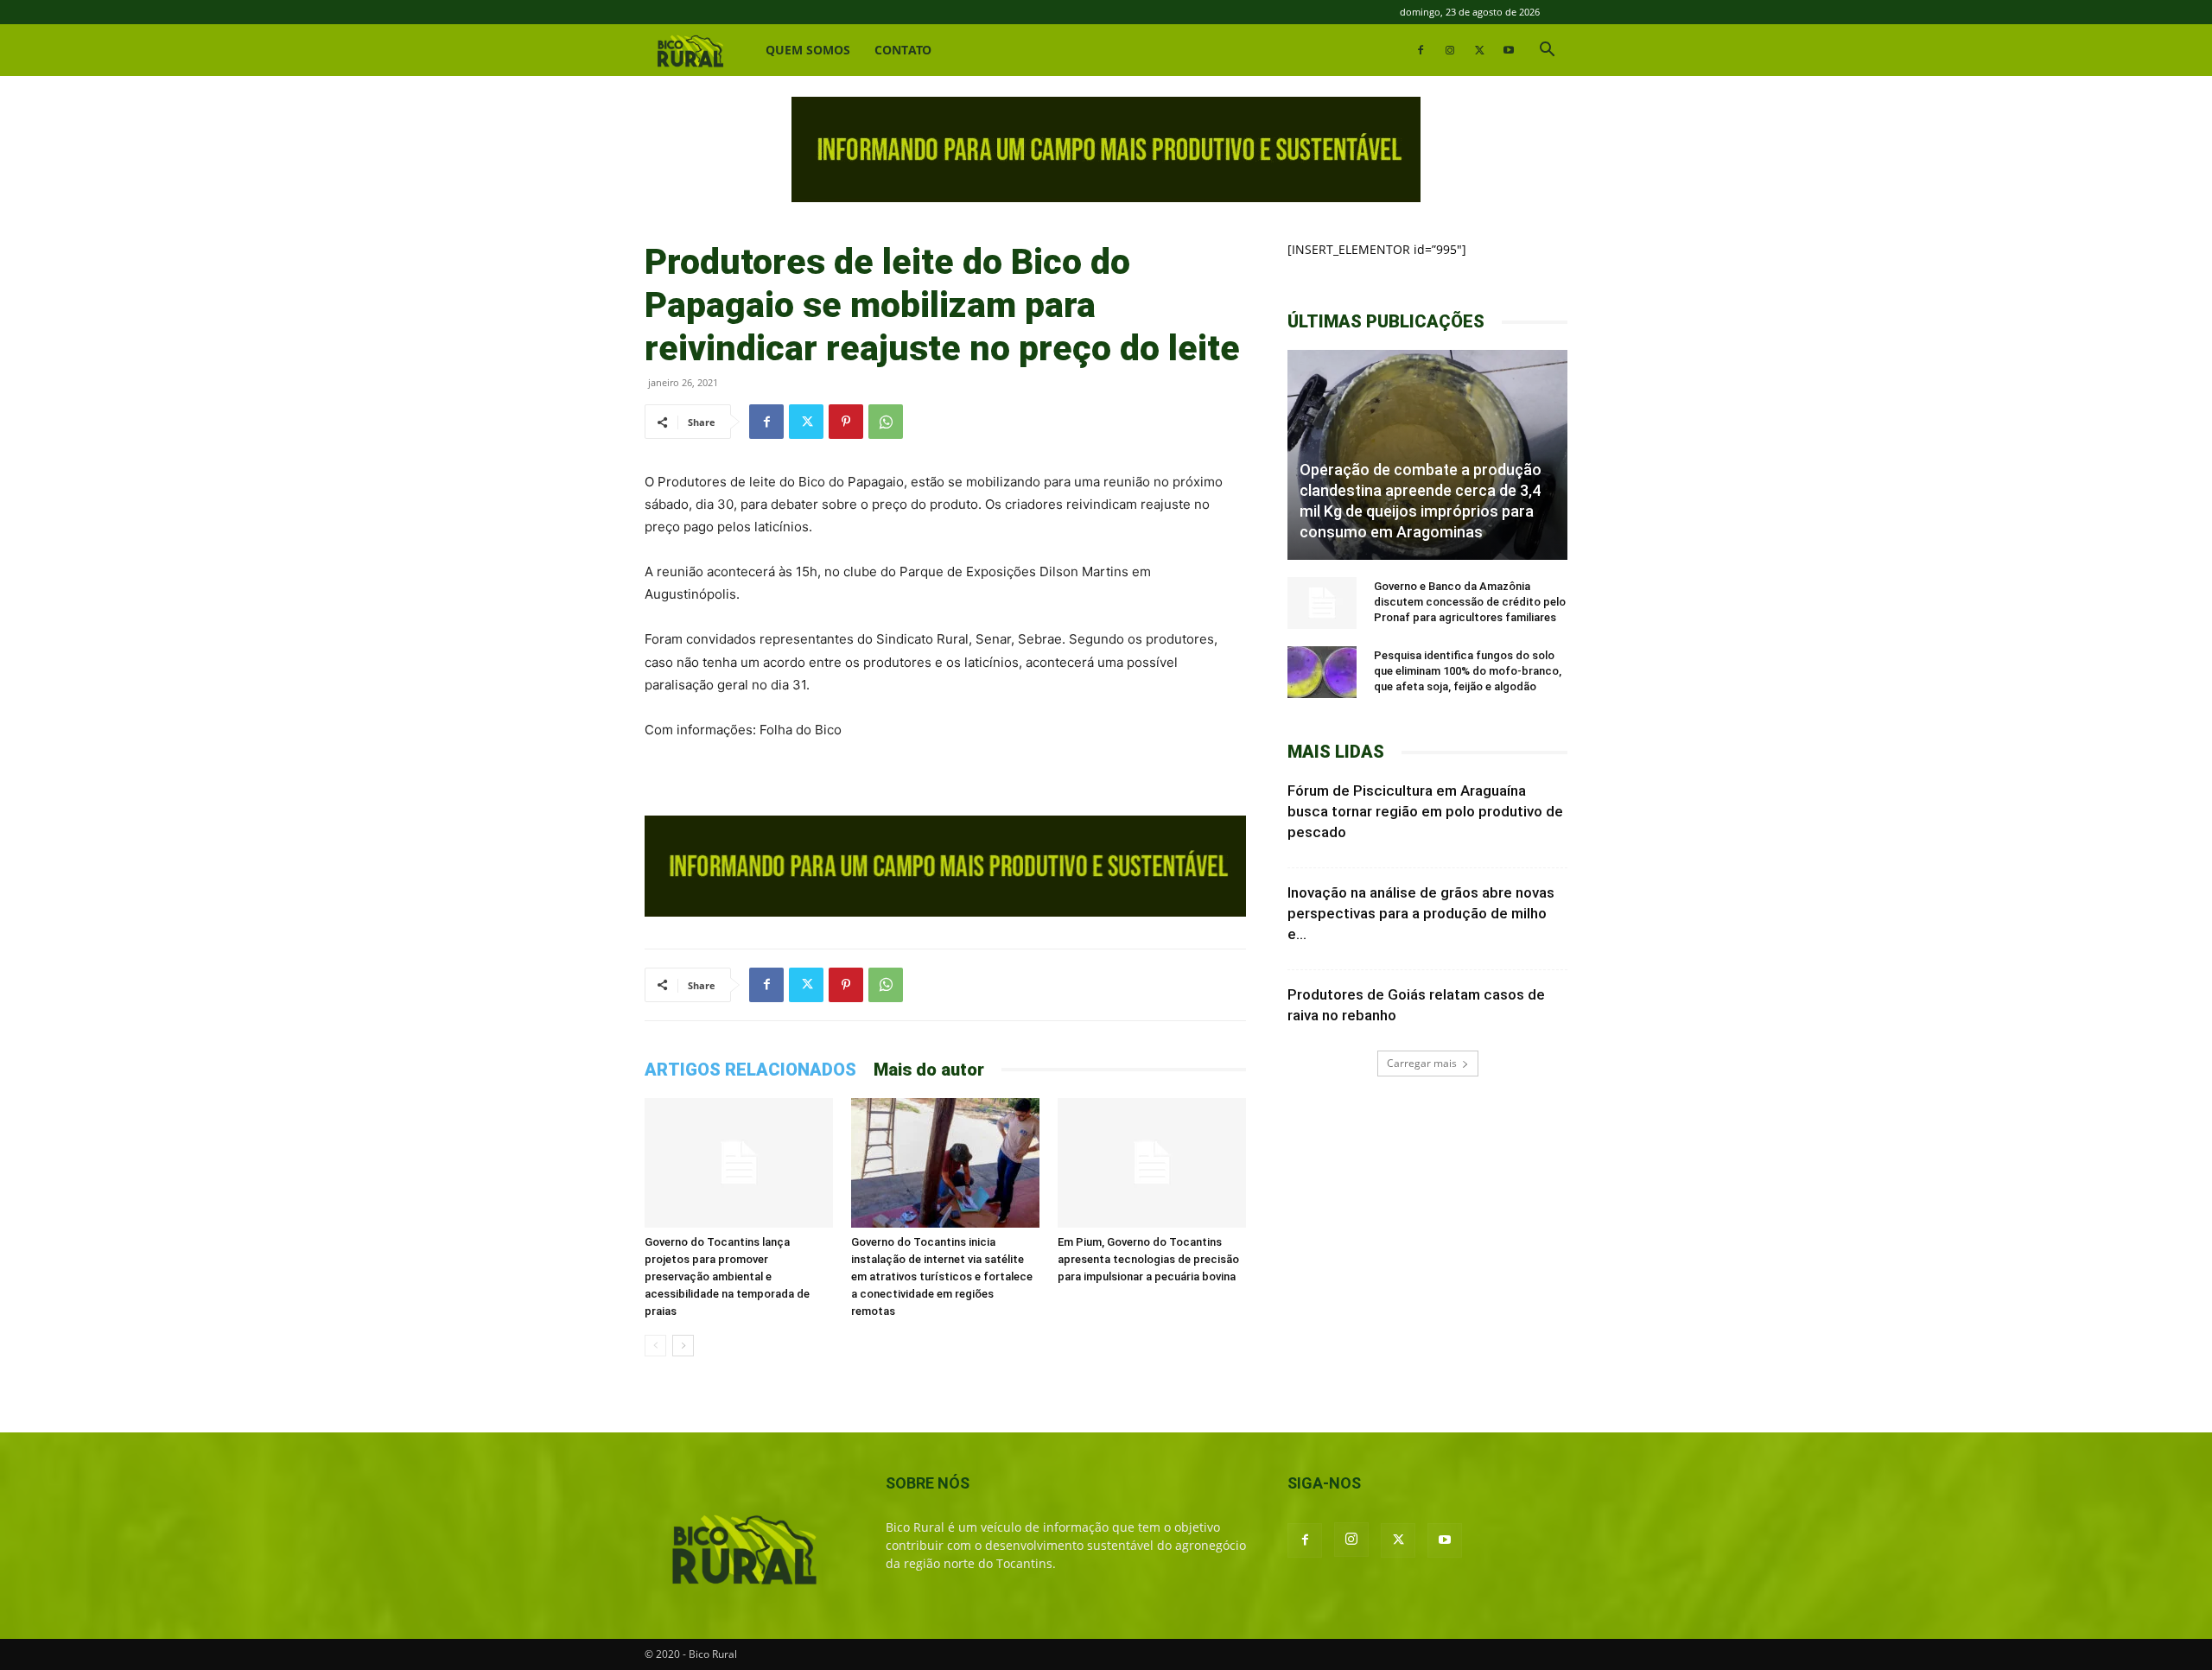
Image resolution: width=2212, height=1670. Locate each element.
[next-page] (683, 1346)
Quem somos (808, 50)
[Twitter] (1479, 50)
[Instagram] (1450, 50)
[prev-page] (655, 1346)
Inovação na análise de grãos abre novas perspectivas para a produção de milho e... (1421, 913)
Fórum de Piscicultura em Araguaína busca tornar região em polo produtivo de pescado (1425, 811)
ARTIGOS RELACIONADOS (750, 1070)
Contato (903, 50)
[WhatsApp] (886, 422)
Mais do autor (929, 1070)
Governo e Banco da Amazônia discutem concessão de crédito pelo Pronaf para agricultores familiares (1470, 602)
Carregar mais (1422, 1063)
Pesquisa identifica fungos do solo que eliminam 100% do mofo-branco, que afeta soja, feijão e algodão (1468, 671)
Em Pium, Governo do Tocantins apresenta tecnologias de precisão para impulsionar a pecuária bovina (1148, 1259)
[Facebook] (1421, 50)
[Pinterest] (846, 422)
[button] (1547, 51)
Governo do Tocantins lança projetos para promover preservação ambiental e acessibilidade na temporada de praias (727, 1276)
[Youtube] (1509, 50)
